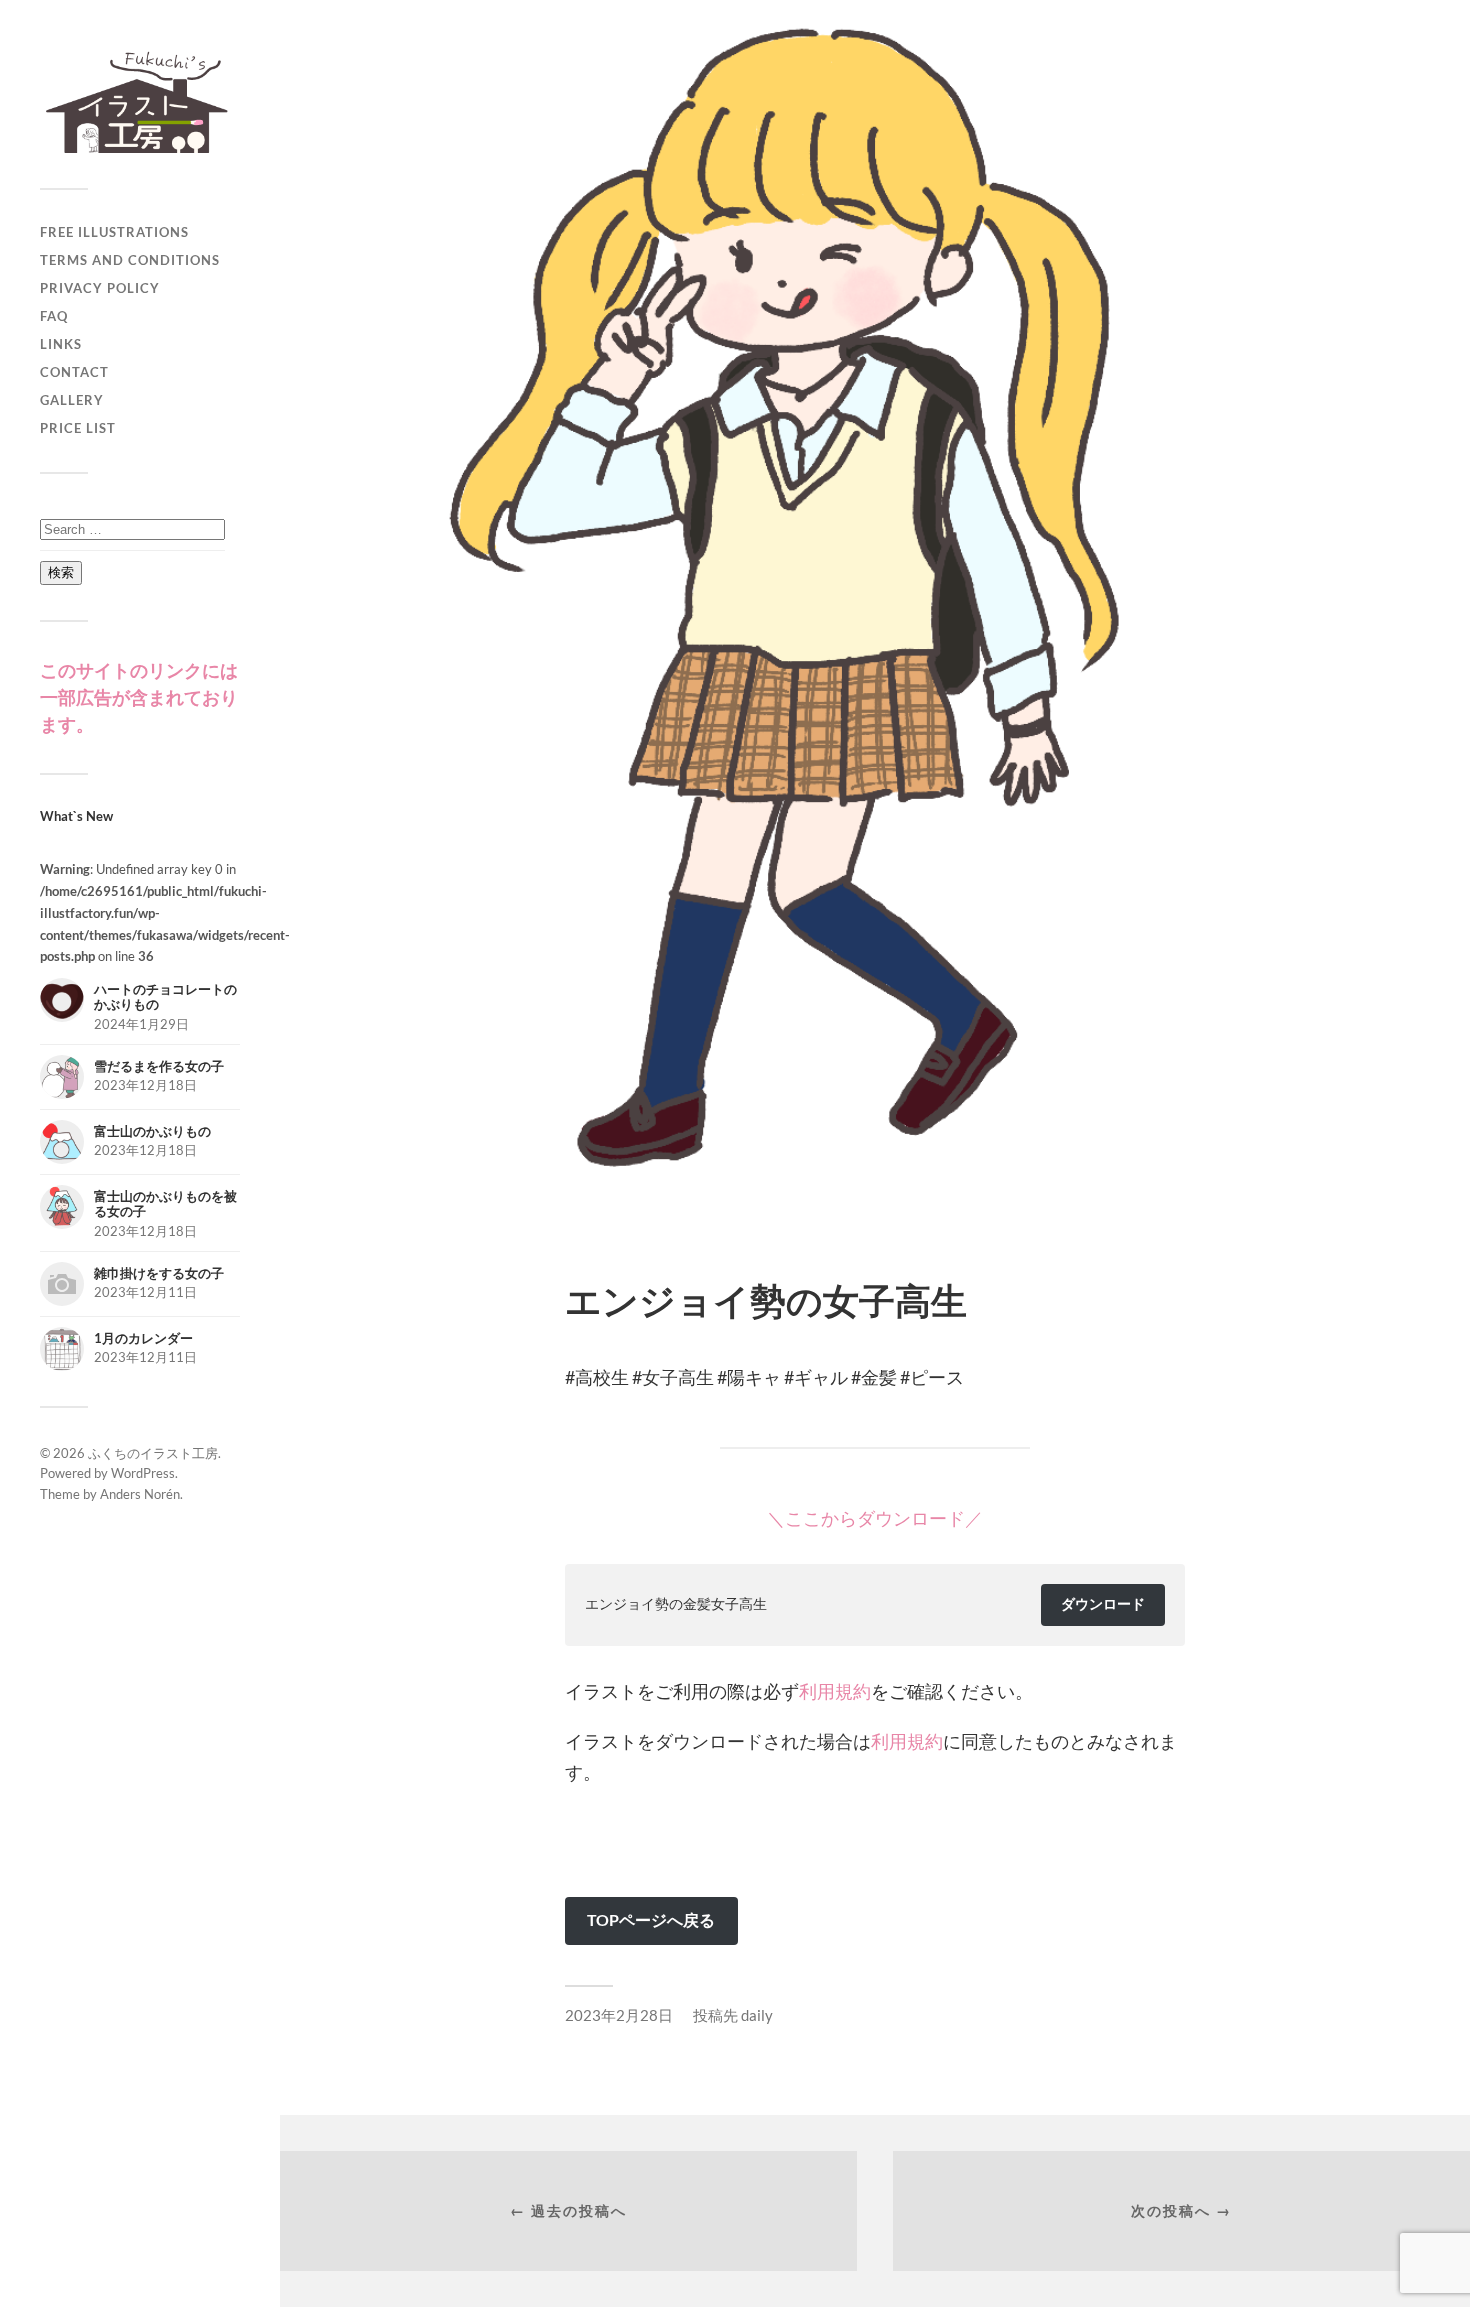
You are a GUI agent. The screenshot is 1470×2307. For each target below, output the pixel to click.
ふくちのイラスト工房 (153, 1453)
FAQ (54, 316)
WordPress (143, 1473)
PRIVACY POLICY (100, 288)
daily (757, 2015)
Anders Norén (140, 1494)
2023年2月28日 (619, 2015)
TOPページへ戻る (651, 1919)
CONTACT (74, 372)
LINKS (61, 344)
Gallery (72, 400)
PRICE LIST (78, 428)
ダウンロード (1103, 1603)
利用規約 (835, 1691)
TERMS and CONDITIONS (130, 260)
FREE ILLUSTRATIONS (114, 232)
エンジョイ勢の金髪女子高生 (676, 1603)
